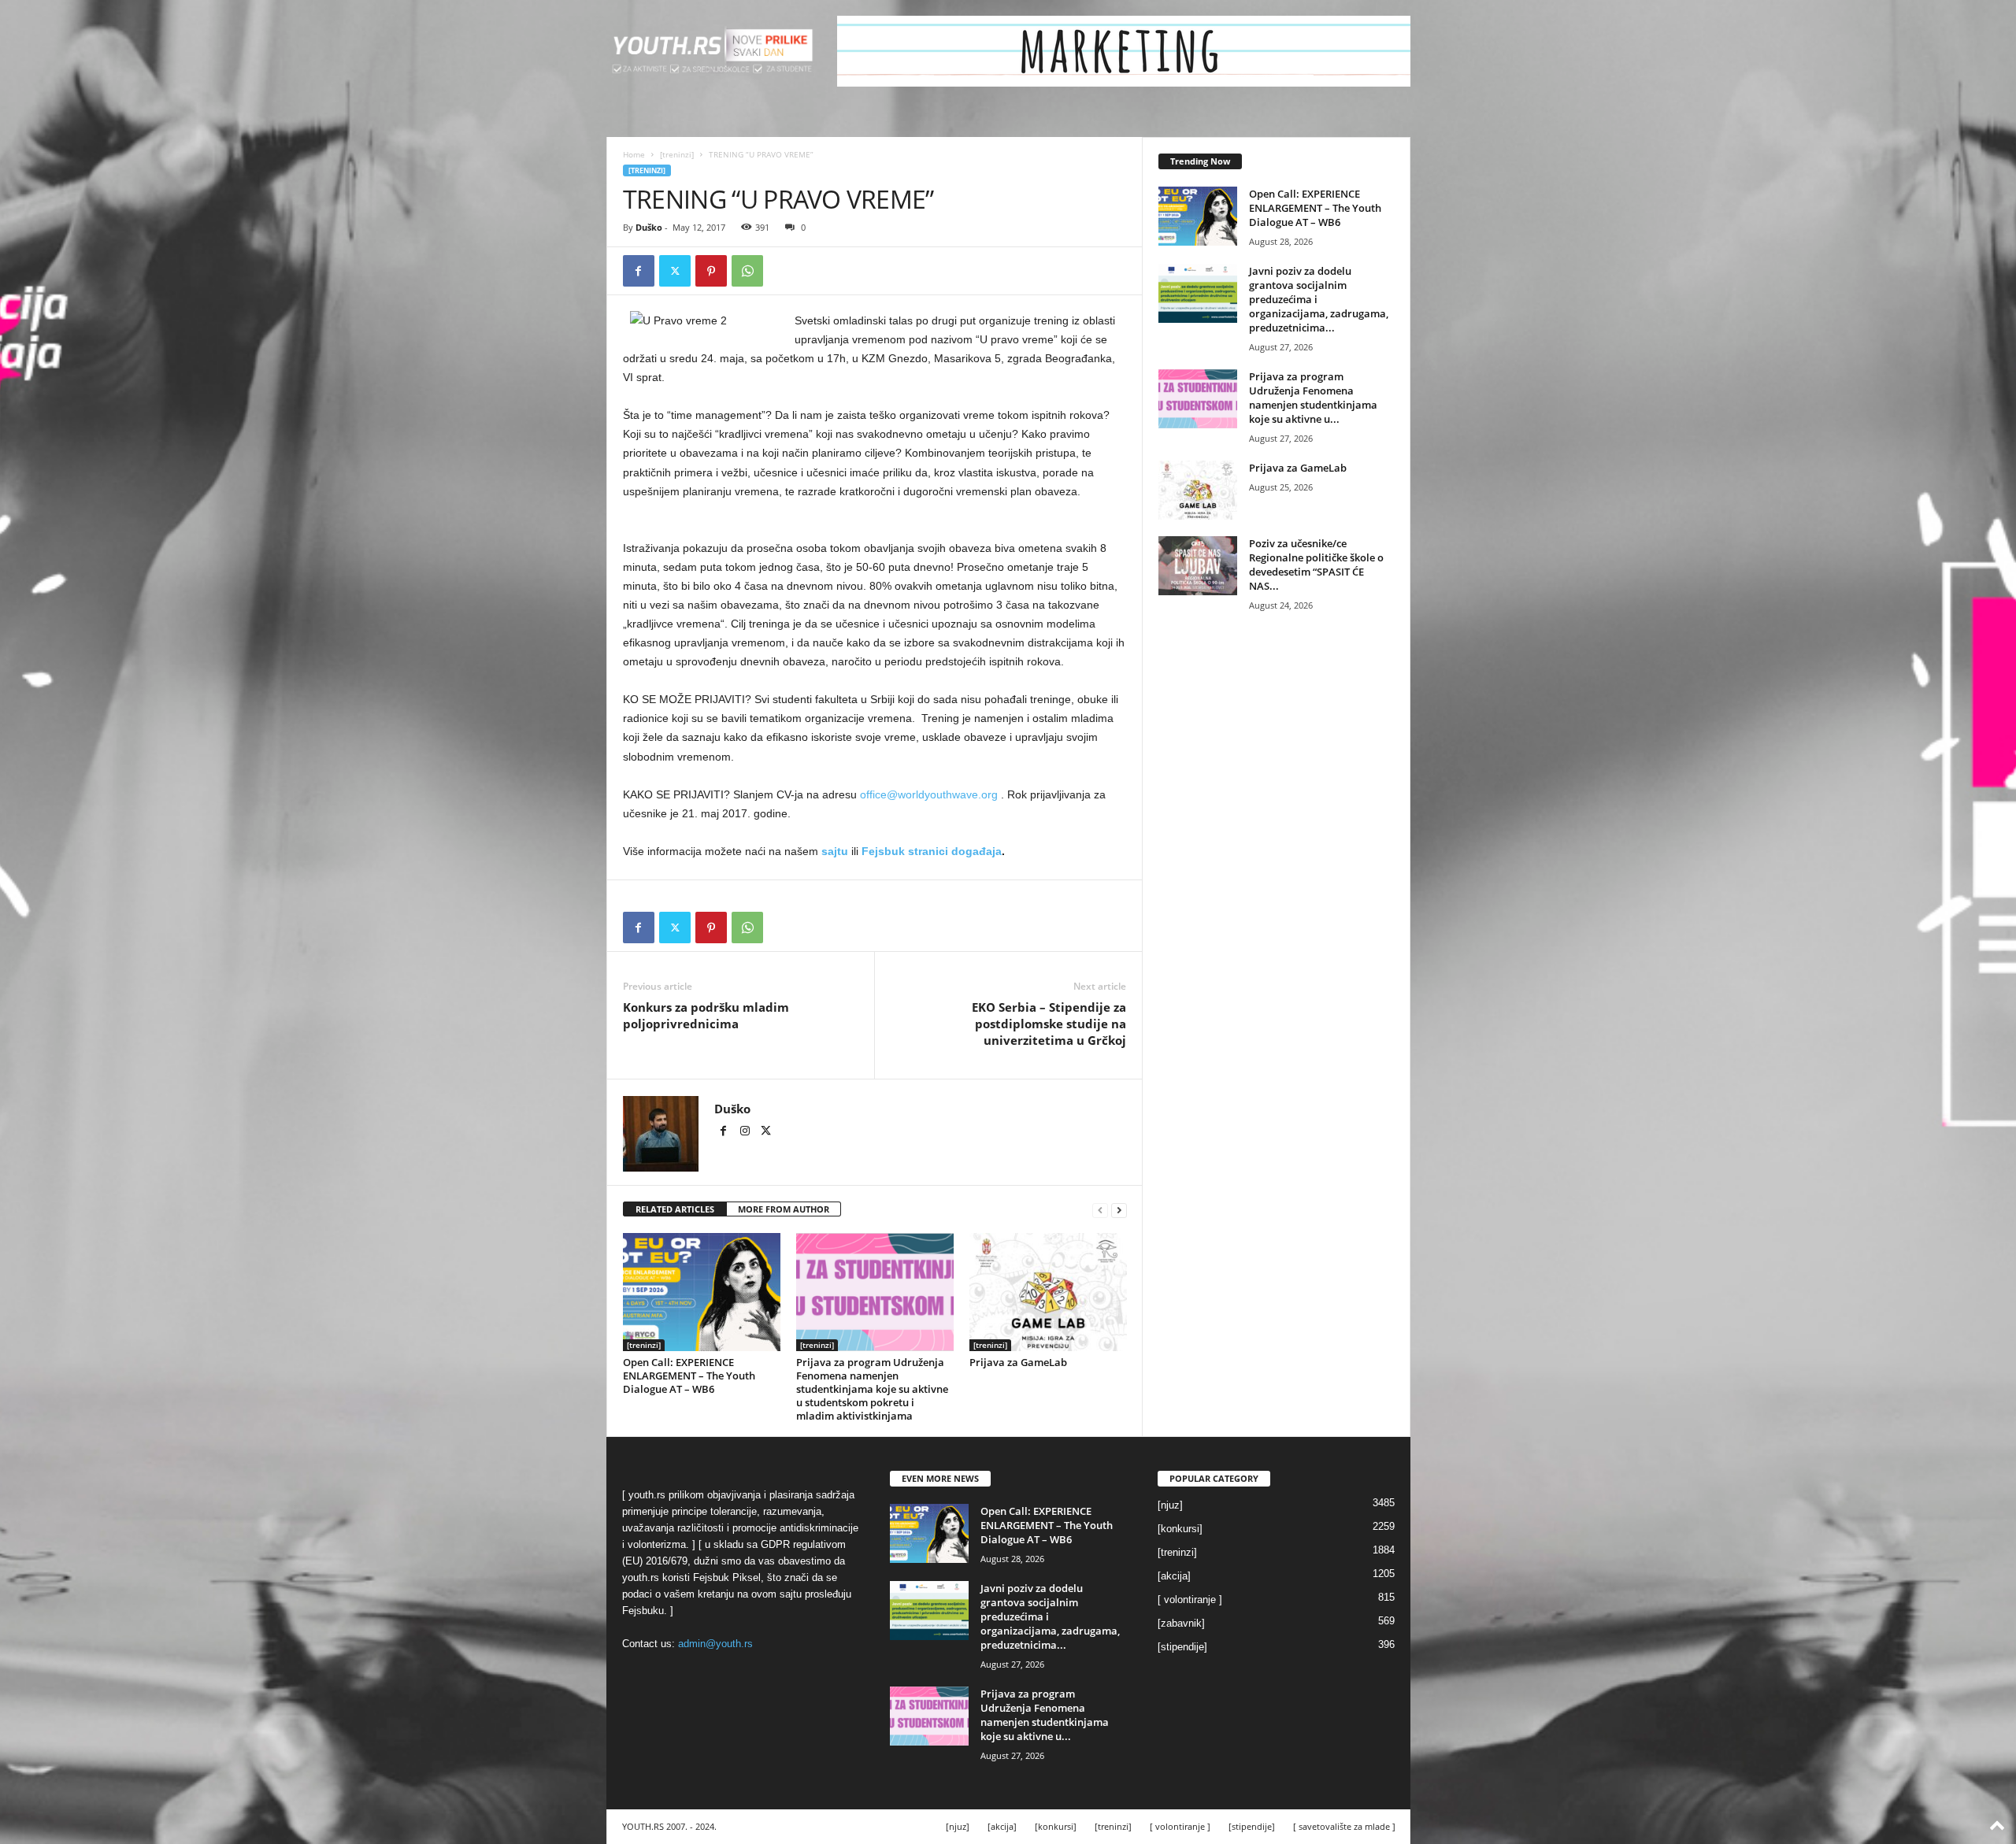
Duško (649, 227)
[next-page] (1119, 1210)
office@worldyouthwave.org (929, 794)
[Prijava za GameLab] (1048, 1292)
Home (634, 154)
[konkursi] (1180, 1529)
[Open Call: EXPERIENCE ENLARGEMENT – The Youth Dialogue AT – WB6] (702, 1292)
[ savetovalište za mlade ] (1344, 1826)
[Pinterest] (711, 271)
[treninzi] (677, 154)
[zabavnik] (1181, 1623)
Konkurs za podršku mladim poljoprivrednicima (706, 1015)
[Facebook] (639, 271)
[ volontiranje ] (1190, 1600)
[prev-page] (1100, 1210)
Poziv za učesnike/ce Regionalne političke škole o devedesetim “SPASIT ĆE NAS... (1316, 565)
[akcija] (1174, 1576)
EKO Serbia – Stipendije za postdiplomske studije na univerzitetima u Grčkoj (1049, 1024)
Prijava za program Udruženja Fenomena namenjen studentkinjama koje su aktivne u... (1313, 398)
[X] (675, 271)
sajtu (836, 851)
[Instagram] (746, 1132)
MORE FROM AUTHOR (784, 1209)
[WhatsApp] (747, 271)
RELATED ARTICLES (675, 1209)
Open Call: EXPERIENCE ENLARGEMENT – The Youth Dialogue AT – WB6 (689, 1376)
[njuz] (1170, 1505)
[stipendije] (1182, 1647)
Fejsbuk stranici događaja (932, 851)
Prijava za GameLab (1018, 1362)
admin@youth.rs (715, 1644)
